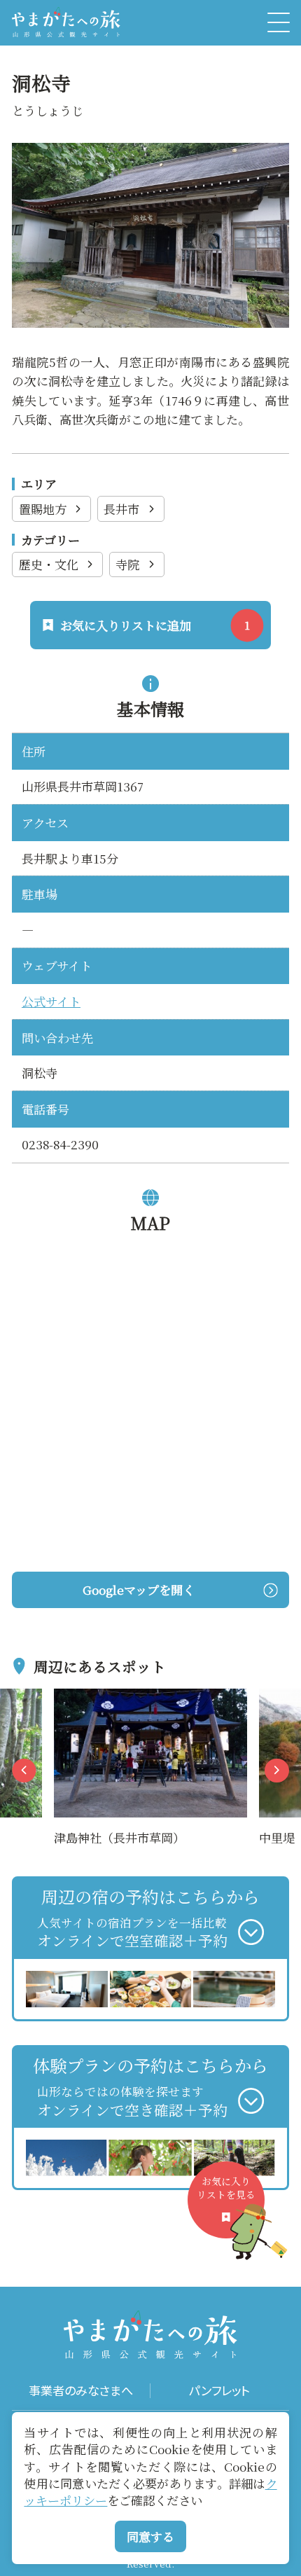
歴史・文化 (49, 564)
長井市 (121, 509)
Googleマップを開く (139, 1590)
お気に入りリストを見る (226, 2188)
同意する (150, 2536)
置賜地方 (43, 509)
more (69, 1698)
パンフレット (219, 2391)
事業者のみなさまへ (81, 2391)
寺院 (127, 564)
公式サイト (51, 1001)
